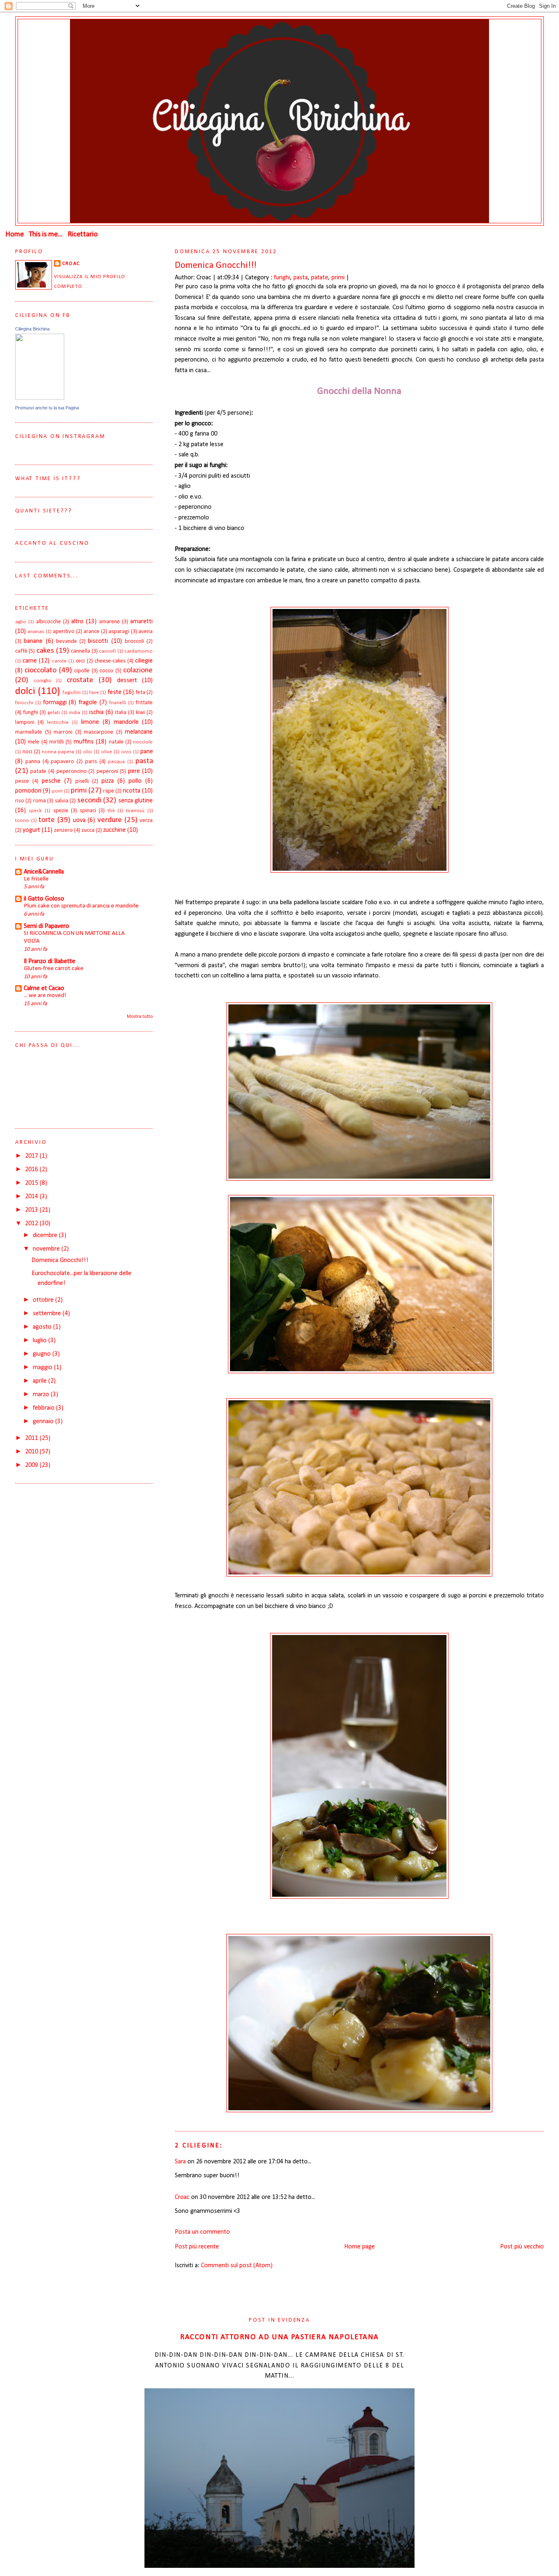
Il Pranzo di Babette (50, 961)
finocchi (24, 703)
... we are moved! (45, 996)
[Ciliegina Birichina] (40, 398)
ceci (80, 661)
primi (338, 278)
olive (107, 752)
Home (15, 235)
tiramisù (135, 811)
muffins (84, 742)
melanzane (139, 732)
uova (79, 820)
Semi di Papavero (46, 926)
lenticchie (58, 722)
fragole (88, 703)
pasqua (116, 762)
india (75, 713)
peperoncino (72, 771)
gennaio (44, 1422)
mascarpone (99, 732)
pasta (301, 278)
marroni (63, 732)
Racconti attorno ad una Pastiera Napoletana (279, 2337)
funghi (282, 278)
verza (146, 821)
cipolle (82, 671)
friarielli (118, 703)
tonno (22, 821)
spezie (61, 811)
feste (115, 692)
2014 (32, 1197)
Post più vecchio (522, 2247)
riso (20, 801)
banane (33, 641)
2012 (32, 1224)
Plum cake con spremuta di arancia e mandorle (81, 906)
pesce (22, 781)
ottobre (44, 1300)
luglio (41, 1341)
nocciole (143, 742)
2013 (32, 1210)
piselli (82, 781)
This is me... (46, 235)
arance (91, 632)
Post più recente (197, 2247)
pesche (51, 781)
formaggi (55, 703)
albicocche (48, 622)
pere (134, 771)
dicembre (46, 1235)
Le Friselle (36, 879)
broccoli (134, 641)
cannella (80, 651)
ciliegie (144, 661)
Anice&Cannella (44, 872)
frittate (144, 703)
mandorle (126, 722)
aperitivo (64, 632)
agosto (43, 1327)
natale (116, 742)
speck (35, 811)
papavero (62, 762)
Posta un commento (202, 2232)
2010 (32, 1452)
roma (39, 801)
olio (88, 752)
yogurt (31, 830)
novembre (47, 1249)
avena (145, 632)
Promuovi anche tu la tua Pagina (47, 408)
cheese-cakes (110, 661)
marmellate (29, 732)
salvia (62, 801)
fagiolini (72, 693)
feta (140, 693)
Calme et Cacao (44, 988)
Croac (182, 2197)
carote (59, 661)
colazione (138, 670)
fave (94, 693)
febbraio (44, 1408)
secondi (89, 801)
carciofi (107, 651)
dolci (25, 691)
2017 (32, 1156)
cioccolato (41, 670)
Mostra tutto (140, 1017)
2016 (32, 1170)
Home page (360, 2247)
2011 (32, 1438)
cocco (106, 671)
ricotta (132, 791)
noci (27, 752)
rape (109, 791)
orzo (126, 752)
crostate (80, 680)
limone (90, 722)
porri (57, 791)
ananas (36, 632)
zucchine (114, 830)
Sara (180, 2162)
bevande (66, 641)
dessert (127, 680)
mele (34, 742)
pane (147, 752)
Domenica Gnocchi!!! (216, 266)
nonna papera (58, 752)
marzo (42, 1395)
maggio (43, 1368)
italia (121, 713)
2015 (32, 1183)
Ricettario (83, 235)
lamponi (25, 722)
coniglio (43, 681)
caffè (21, 651)
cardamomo (139, 651)
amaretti (141, 622)
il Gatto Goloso (44, 899)
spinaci (88, 811)
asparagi (119, 632)
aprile (41, 1381)
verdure (110, 820)
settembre (48, 1314)
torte (47, 820)
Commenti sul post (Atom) (237, 2266)
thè (111, 811)
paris (91, 762)
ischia (96, 712)
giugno (43, 1354)
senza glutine (136, 801)
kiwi (140, 713)
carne (30, 661)
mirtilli (56, 742)
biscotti (98, 641)
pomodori (28, 791)
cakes (45, 651)
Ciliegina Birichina (32, 329)
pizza (108, 781)
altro (77, 622)
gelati (54, 713)
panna (33, 762)
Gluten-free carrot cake (54, 969)
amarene (109, 622)
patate (320, 278)
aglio (21, 622)
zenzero (63, 830)
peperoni (107, 771)
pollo (135, 781)
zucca (88, 830)
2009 (32, 1465)
